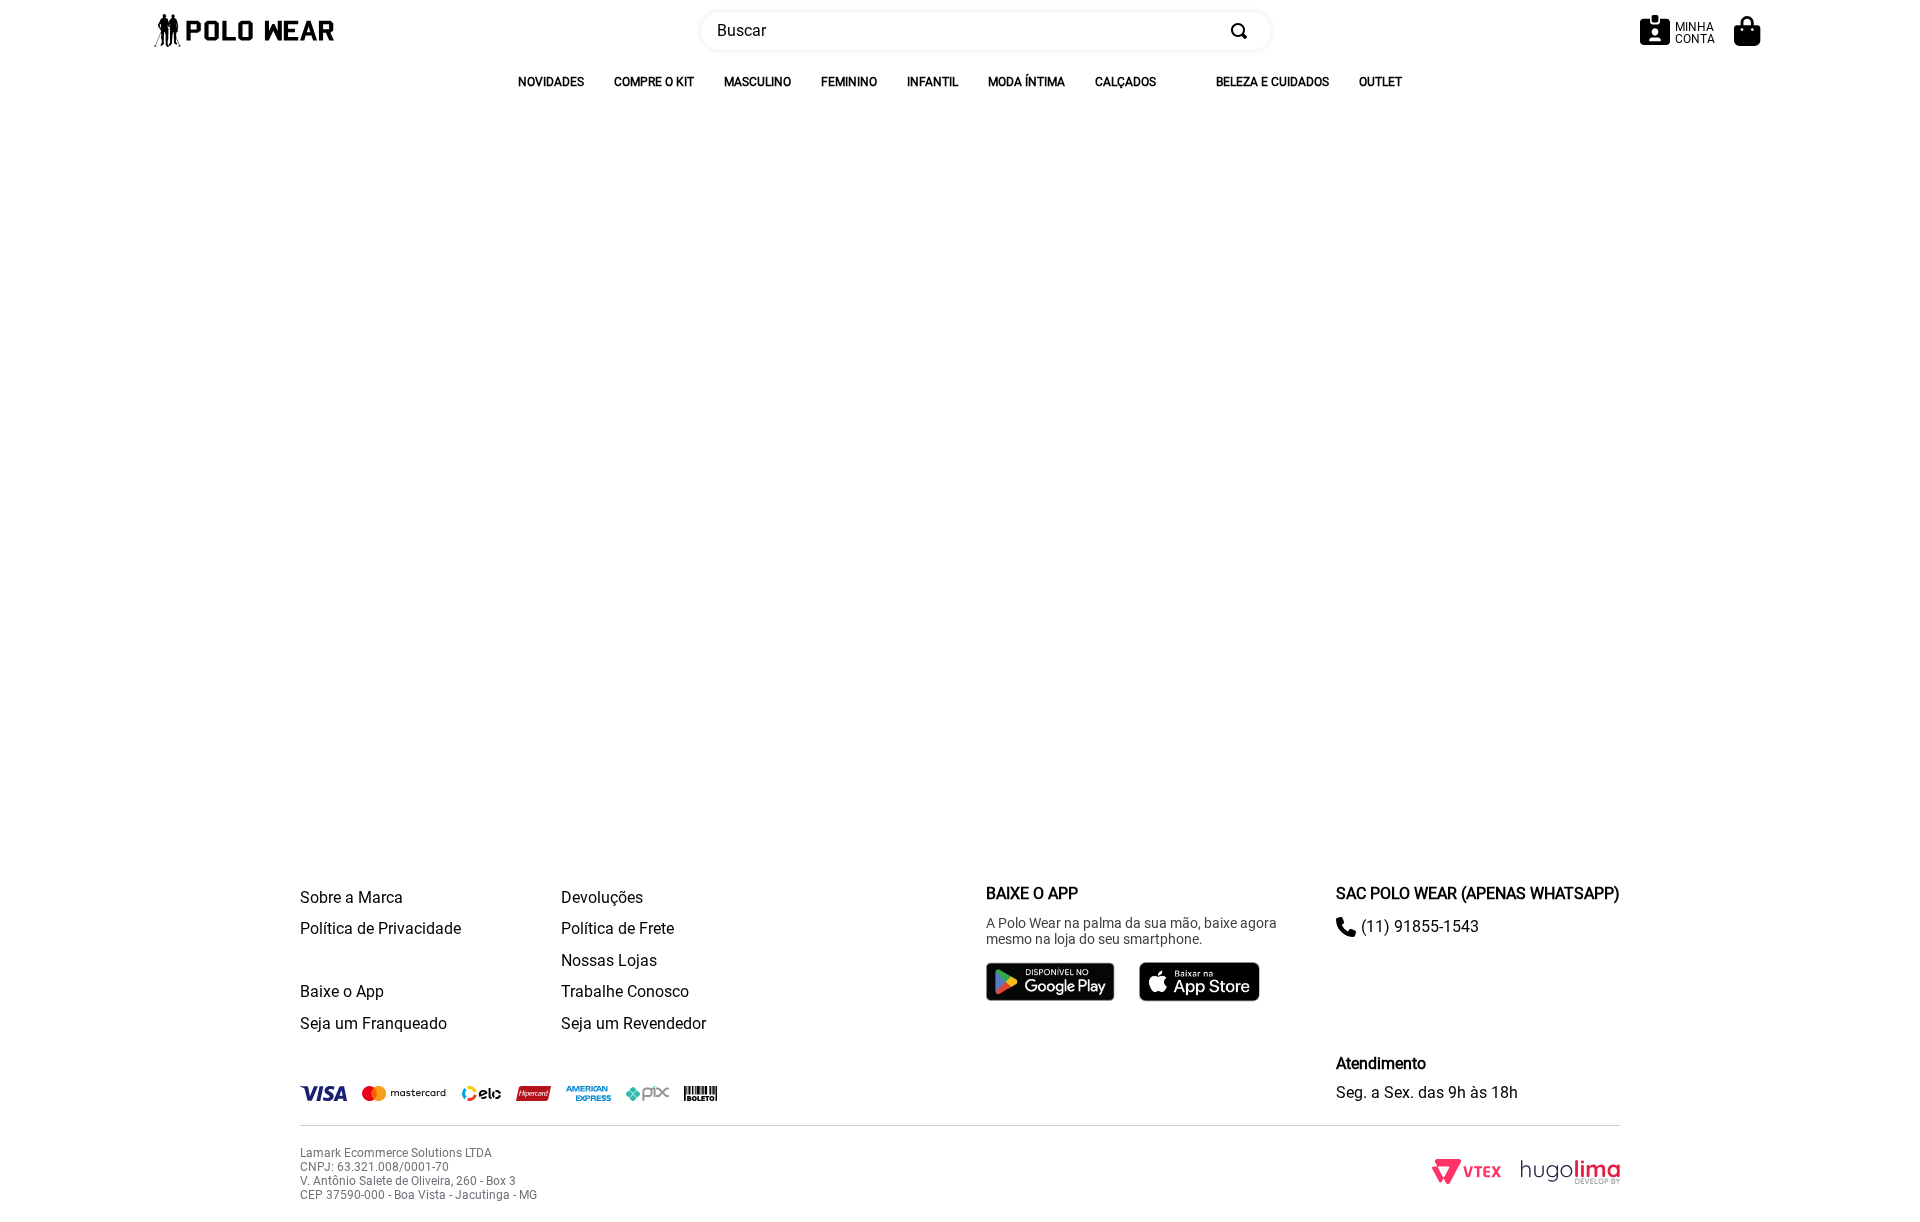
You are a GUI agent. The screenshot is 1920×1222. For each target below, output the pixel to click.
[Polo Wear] (244, 31)
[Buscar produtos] (1243, 31)
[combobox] (986, 31)
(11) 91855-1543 (1420, 926)
